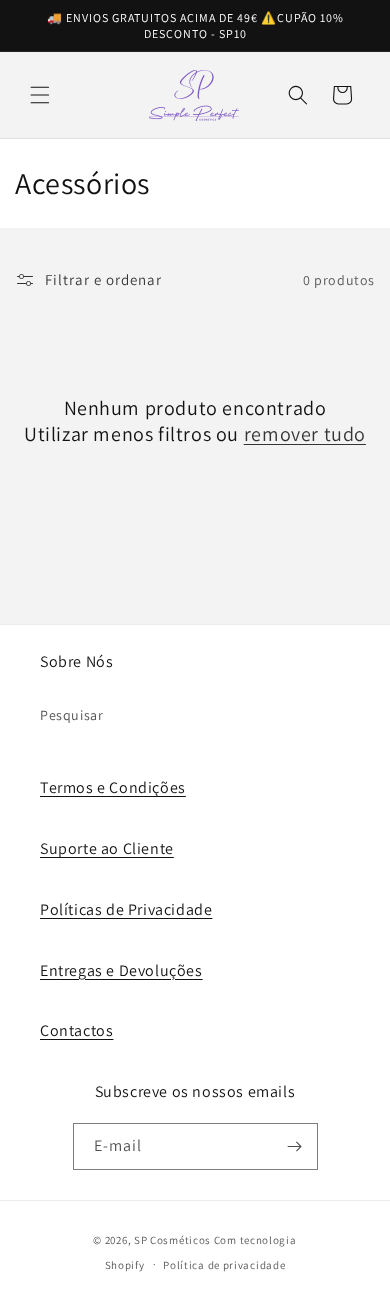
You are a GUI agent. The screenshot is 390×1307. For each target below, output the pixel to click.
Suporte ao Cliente (107, 848)
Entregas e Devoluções (121, 970)
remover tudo (305, 434)
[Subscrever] (295, 1146)
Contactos (76, 1030)
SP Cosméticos (172, 1240)
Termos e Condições (113, 787)
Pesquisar (71, 715)
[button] (40, 95)
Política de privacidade (224, 1265)
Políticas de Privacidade (126, 909)
